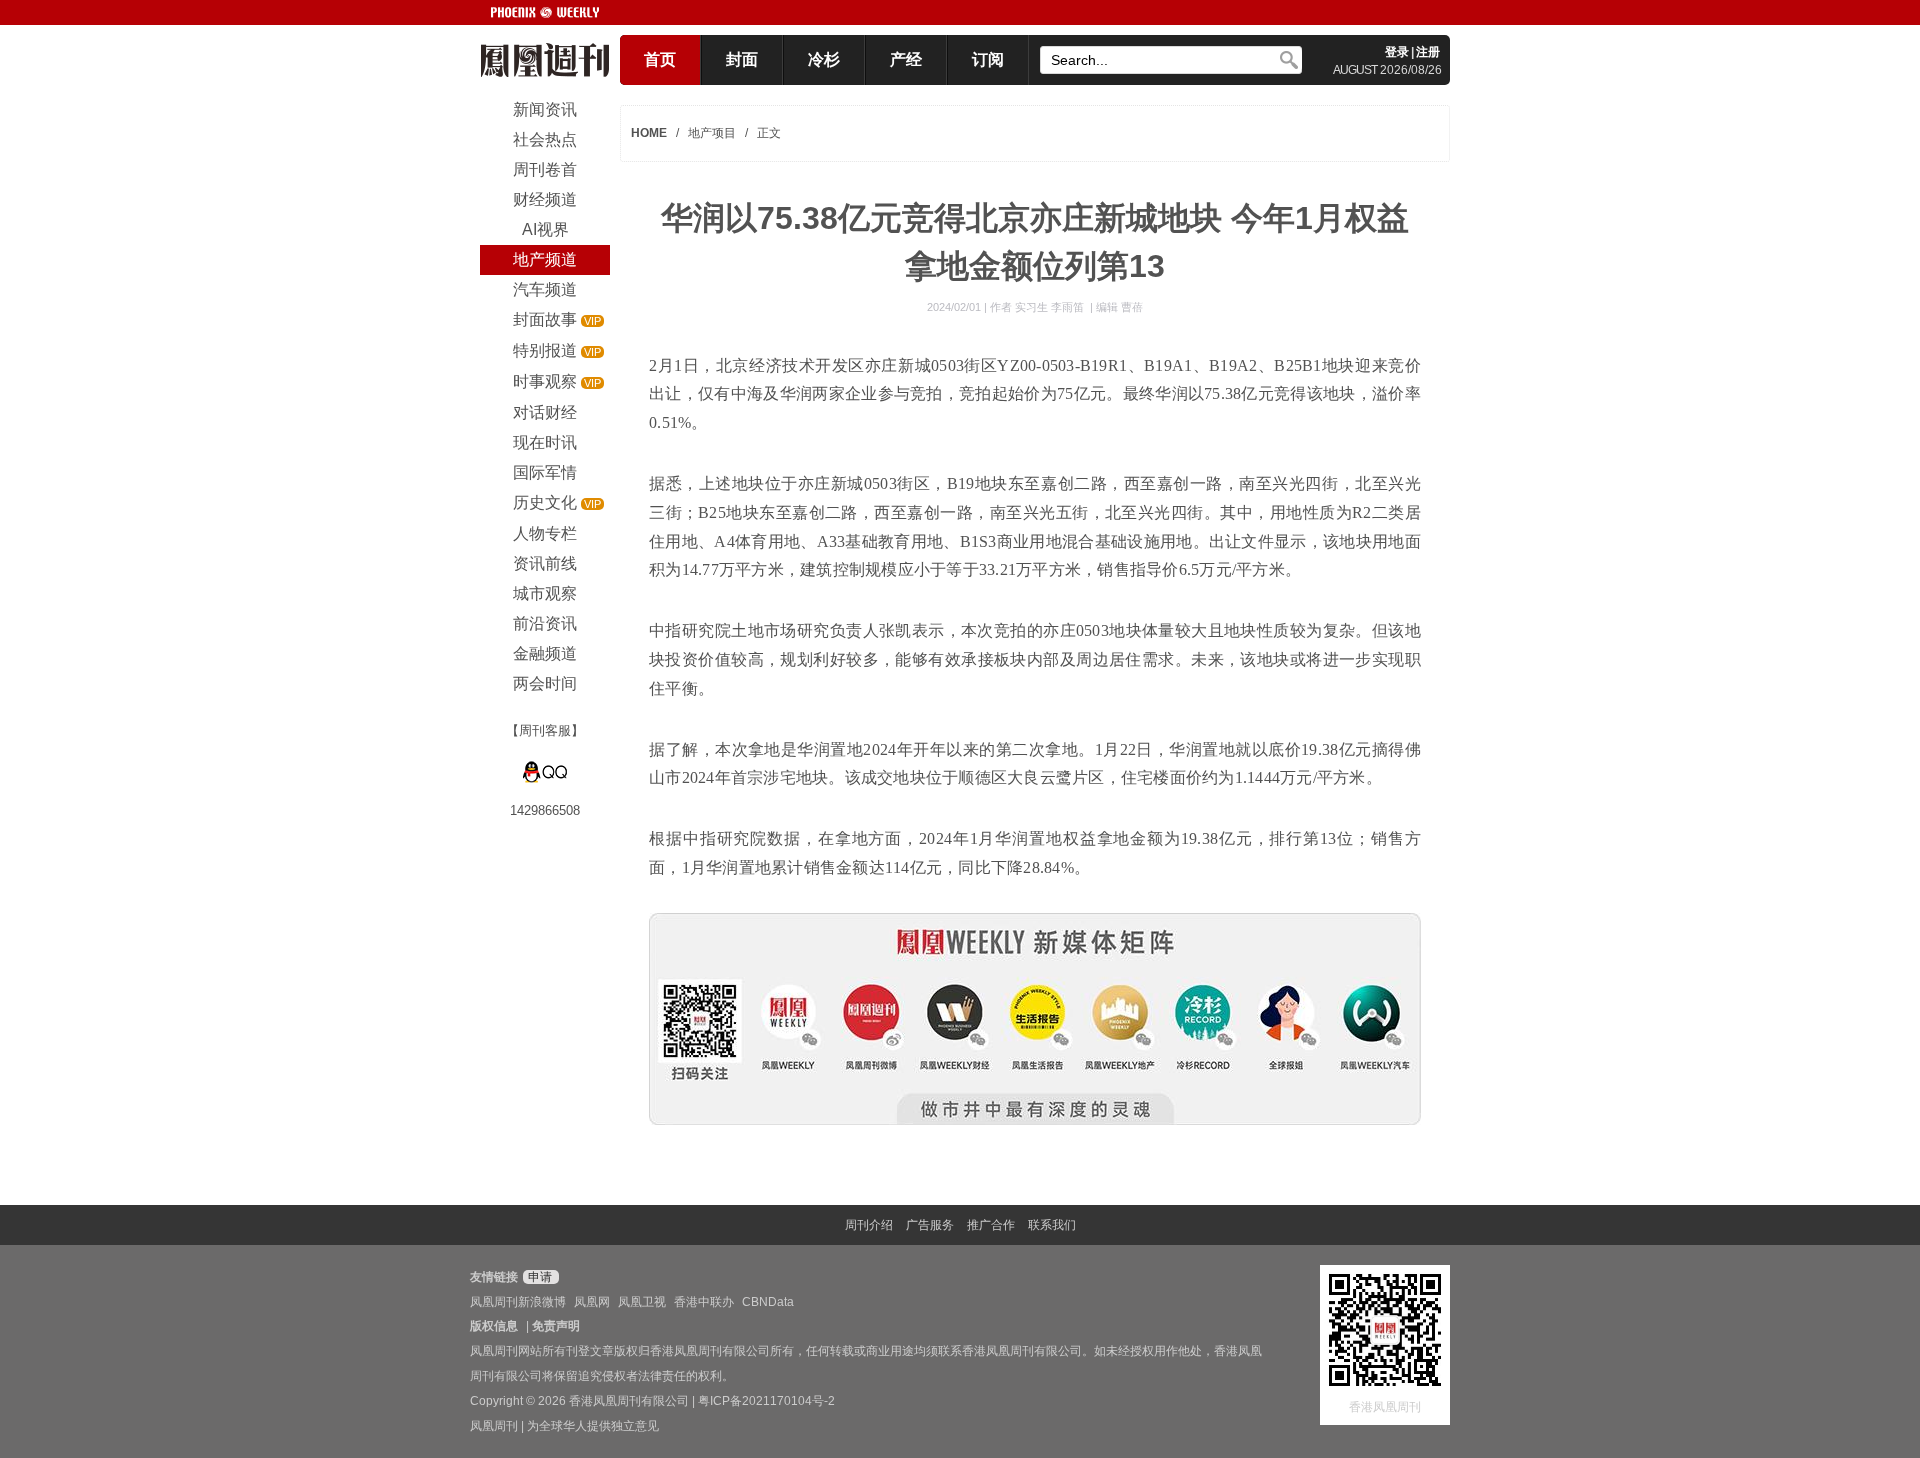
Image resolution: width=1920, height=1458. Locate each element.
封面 (742, 59)
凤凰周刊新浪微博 (518, 1302)
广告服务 (930, 1225)
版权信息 (494, 1326)
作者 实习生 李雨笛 (1038, 307)
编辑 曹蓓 (1119, 307)
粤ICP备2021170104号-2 (766, 1401)
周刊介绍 (869, 1225)
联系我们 (1052, 1225)
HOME (649, 133)
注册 (1428, 52)
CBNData (768, 1302)
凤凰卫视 (642, 1302)
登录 (1397, 52)
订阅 (988, 59)
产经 (906, 59)
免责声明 (556, 1326)
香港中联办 (704, 1302)
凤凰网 (592, 1302)
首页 (660, 59)
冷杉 (824, 59)
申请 (538, 1277)
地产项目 (712, 133)
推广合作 (991, 1225)
